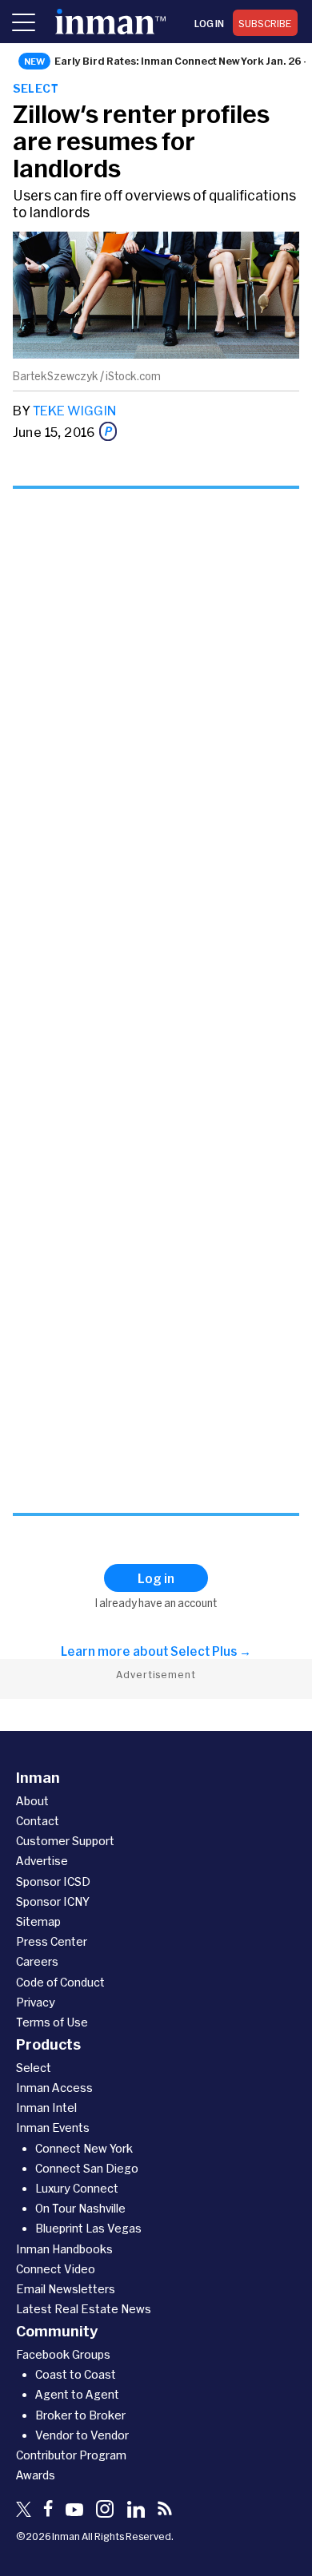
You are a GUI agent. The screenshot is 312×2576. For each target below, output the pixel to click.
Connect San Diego (87, 2168)
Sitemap (38, 1921)
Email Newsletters (66, 2289)
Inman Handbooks (64, 2249)
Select (36, 88)
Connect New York (84, 2148)
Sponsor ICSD (53, 1881)
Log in (209, 23)
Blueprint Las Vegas (88, 2228)
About (32, 1801)
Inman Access (54, 2088)
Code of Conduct (60, 1982)
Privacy (36, 2002)
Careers (37, 1961)
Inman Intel (46, 2108)
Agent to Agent (77, 2394)
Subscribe (265, 23)
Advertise (42, 1861)
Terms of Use (52, 2022)
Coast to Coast (76, 2374)
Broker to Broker (80, 2415)
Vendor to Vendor (82, 2435)
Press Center (52, 1941)
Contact (38, 1821)
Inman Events (53, 2127)
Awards (36, 2475)
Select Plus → (211, 1651)
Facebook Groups (63, 2354)
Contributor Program (71, 2455)
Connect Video (56, 2269)
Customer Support (65, 1841)
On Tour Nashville (80, 2208)
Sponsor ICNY (53, 1901)
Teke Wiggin (74, 410)
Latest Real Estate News (84, 2309)
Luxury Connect (77, 2188)
